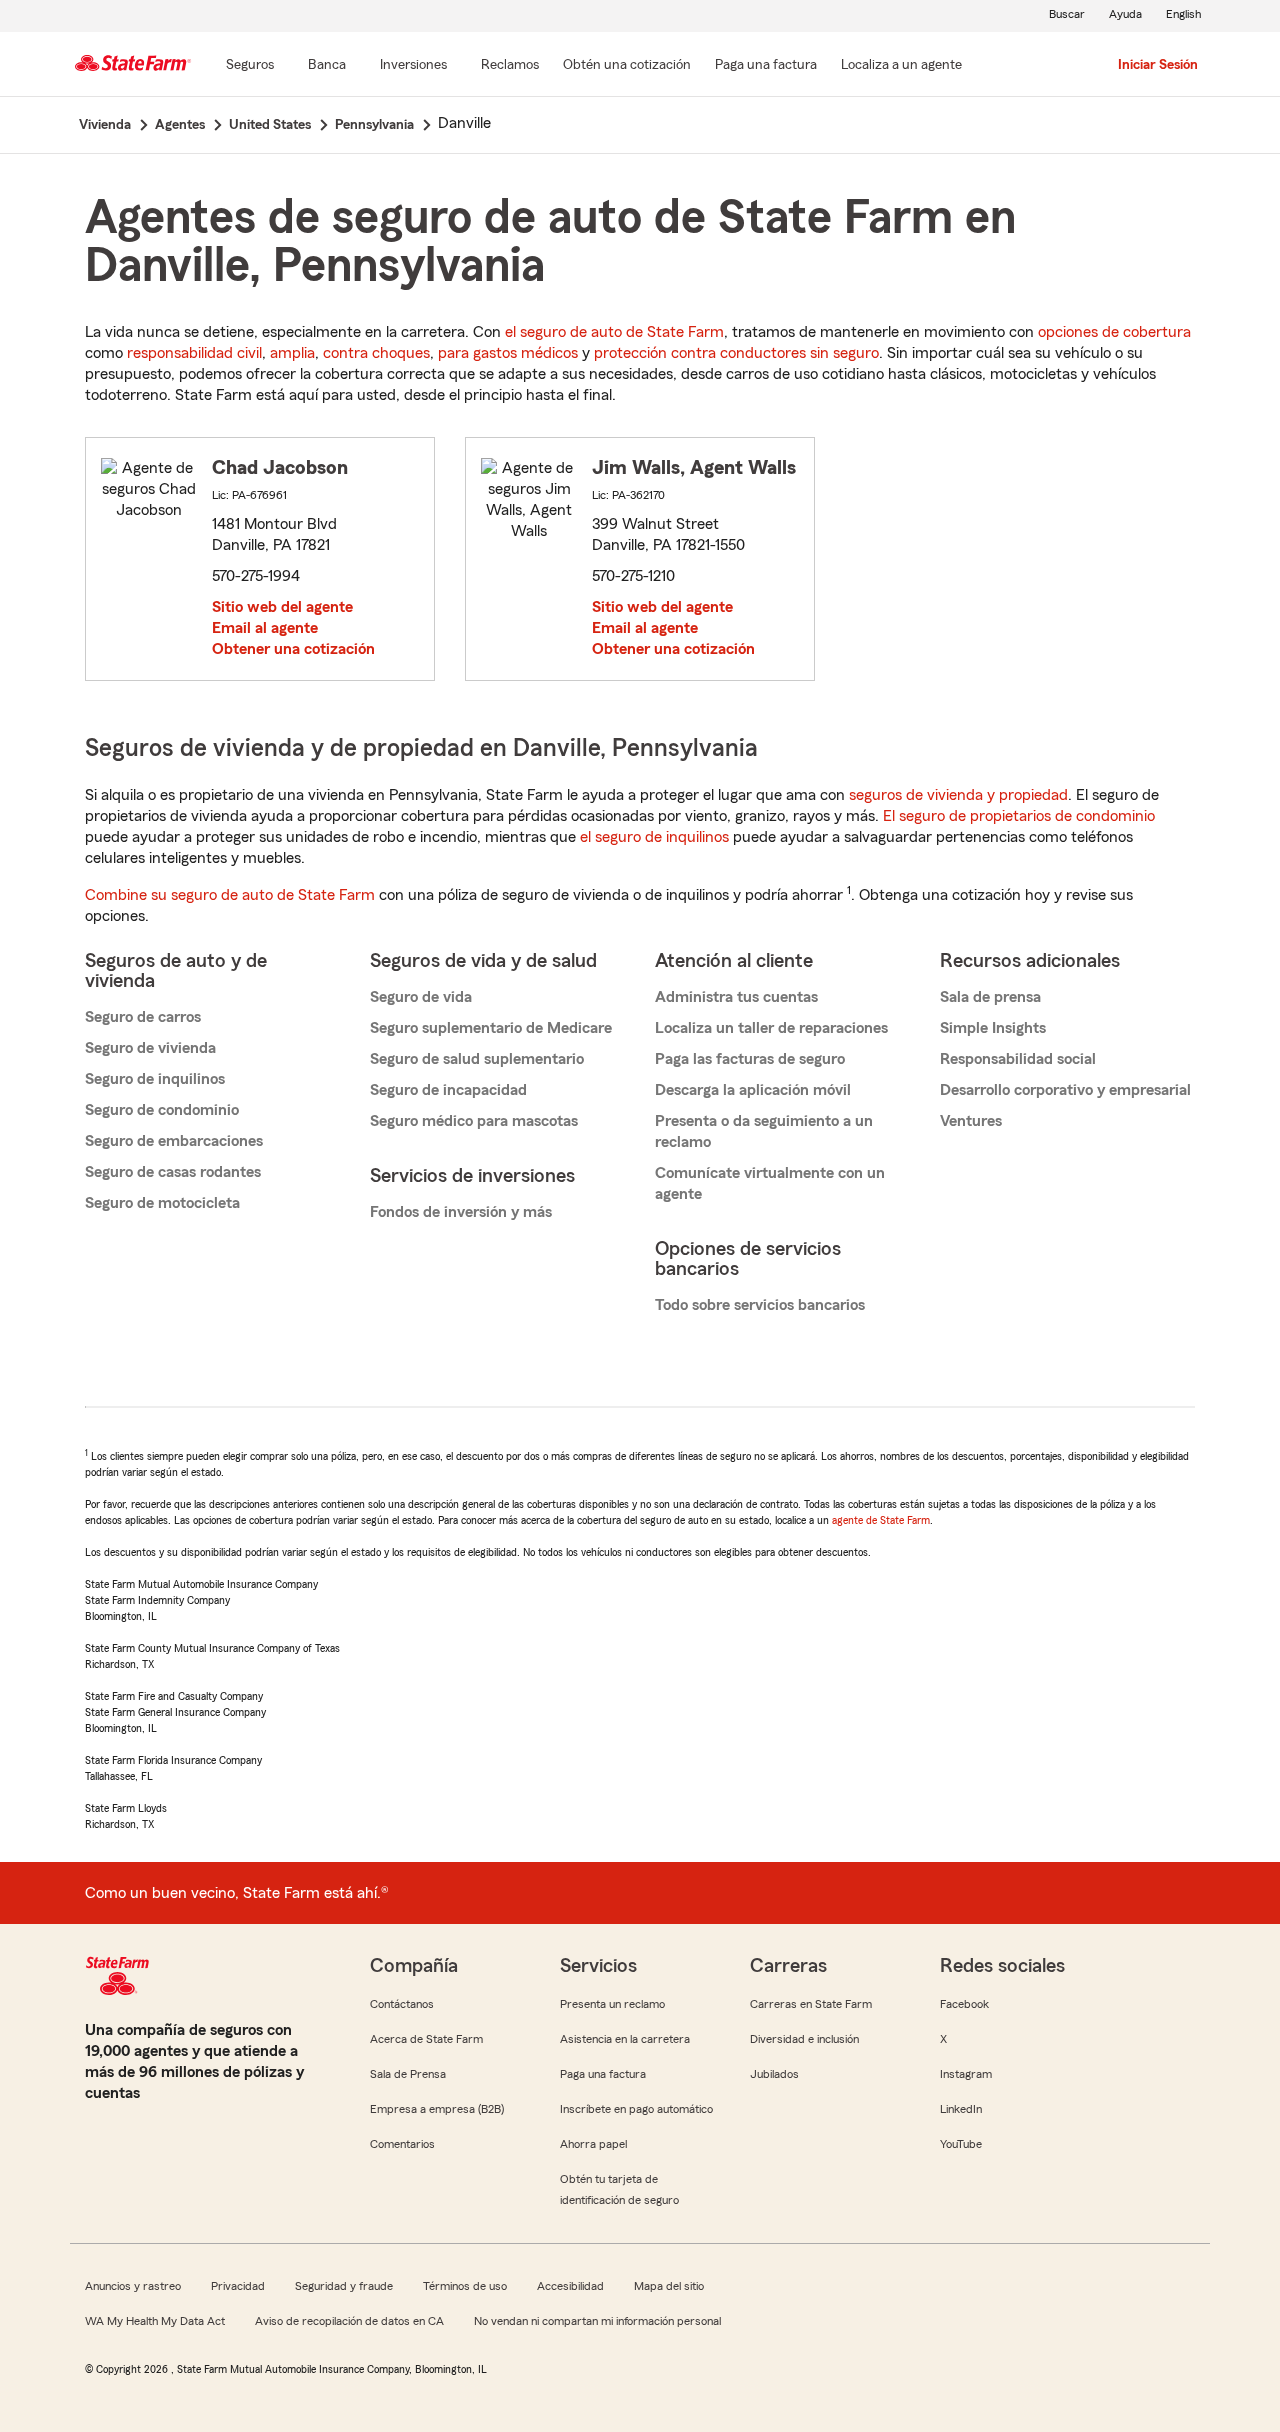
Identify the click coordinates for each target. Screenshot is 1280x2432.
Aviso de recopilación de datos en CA (349, 2321)
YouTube (961, 2144)
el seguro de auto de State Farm (614, 332)
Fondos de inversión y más (461, 1212)
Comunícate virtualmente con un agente (770, 1183)
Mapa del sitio (669, 2286)
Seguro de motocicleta (162, 1203)
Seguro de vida (421, 997)
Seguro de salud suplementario (477, 1059)
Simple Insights (993, 1028)
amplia (292, 353)
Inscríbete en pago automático (636, 2109)
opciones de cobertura (1114, 332)
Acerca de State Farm (426, 2039)
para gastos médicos (508, 353)
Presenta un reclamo (612, 2004)
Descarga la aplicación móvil (753, 1090)
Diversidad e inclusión (804, 2039)
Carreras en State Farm (811, 2004)
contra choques (376, 353)
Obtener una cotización (293, 649)
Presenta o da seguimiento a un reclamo (764, 1131)
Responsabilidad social (1018, 1059)
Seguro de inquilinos (155, 1079)
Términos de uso (465, 2286)
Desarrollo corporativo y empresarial (1065, 1090)
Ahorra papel (593, 2144)
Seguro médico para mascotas (474, 1121)
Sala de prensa (990, 997)
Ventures (971, 1121)
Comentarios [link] (402, 2144)
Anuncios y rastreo (133, 2286)
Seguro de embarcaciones (174, 1141)
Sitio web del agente (282, 607)
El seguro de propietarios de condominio (1019, 816)
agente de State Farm (881, 1520)
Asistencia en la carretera (625, 2039)
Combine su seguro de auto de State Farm (230, 895)
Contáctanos (402, 2004)
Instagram (966, 2074)
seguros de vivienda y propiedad (958, 795)
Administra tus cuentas (736, 997)
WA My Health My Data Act (155, 2321)
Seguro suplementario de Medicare (491, 1028)
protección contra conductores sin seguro (736, 353)
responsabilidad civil (194, 353)
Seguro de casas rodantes (173, 1172)
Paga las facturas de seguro (750, 1059)
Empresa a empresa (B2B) (437, 2109)
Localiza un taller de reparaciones (771, 1028)
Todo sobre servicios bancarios (760, 1305)
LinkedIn (961, 2109)
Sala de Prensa (408, 2074)
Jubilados (774, 2074)
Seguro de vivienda (150, 1048)
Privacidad (238, 2286)
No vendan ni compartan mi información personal (597, 2321)
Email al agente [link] (265, 628)
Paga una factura (603, 2074)
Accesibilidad (570, 2286)
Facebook (964, 2004)
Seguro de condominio (162, 1110)
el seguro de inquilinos (654, 837)
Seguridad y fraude (344, 2286)
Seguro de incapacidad (448, 1090)
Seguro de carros (143, 1017)
